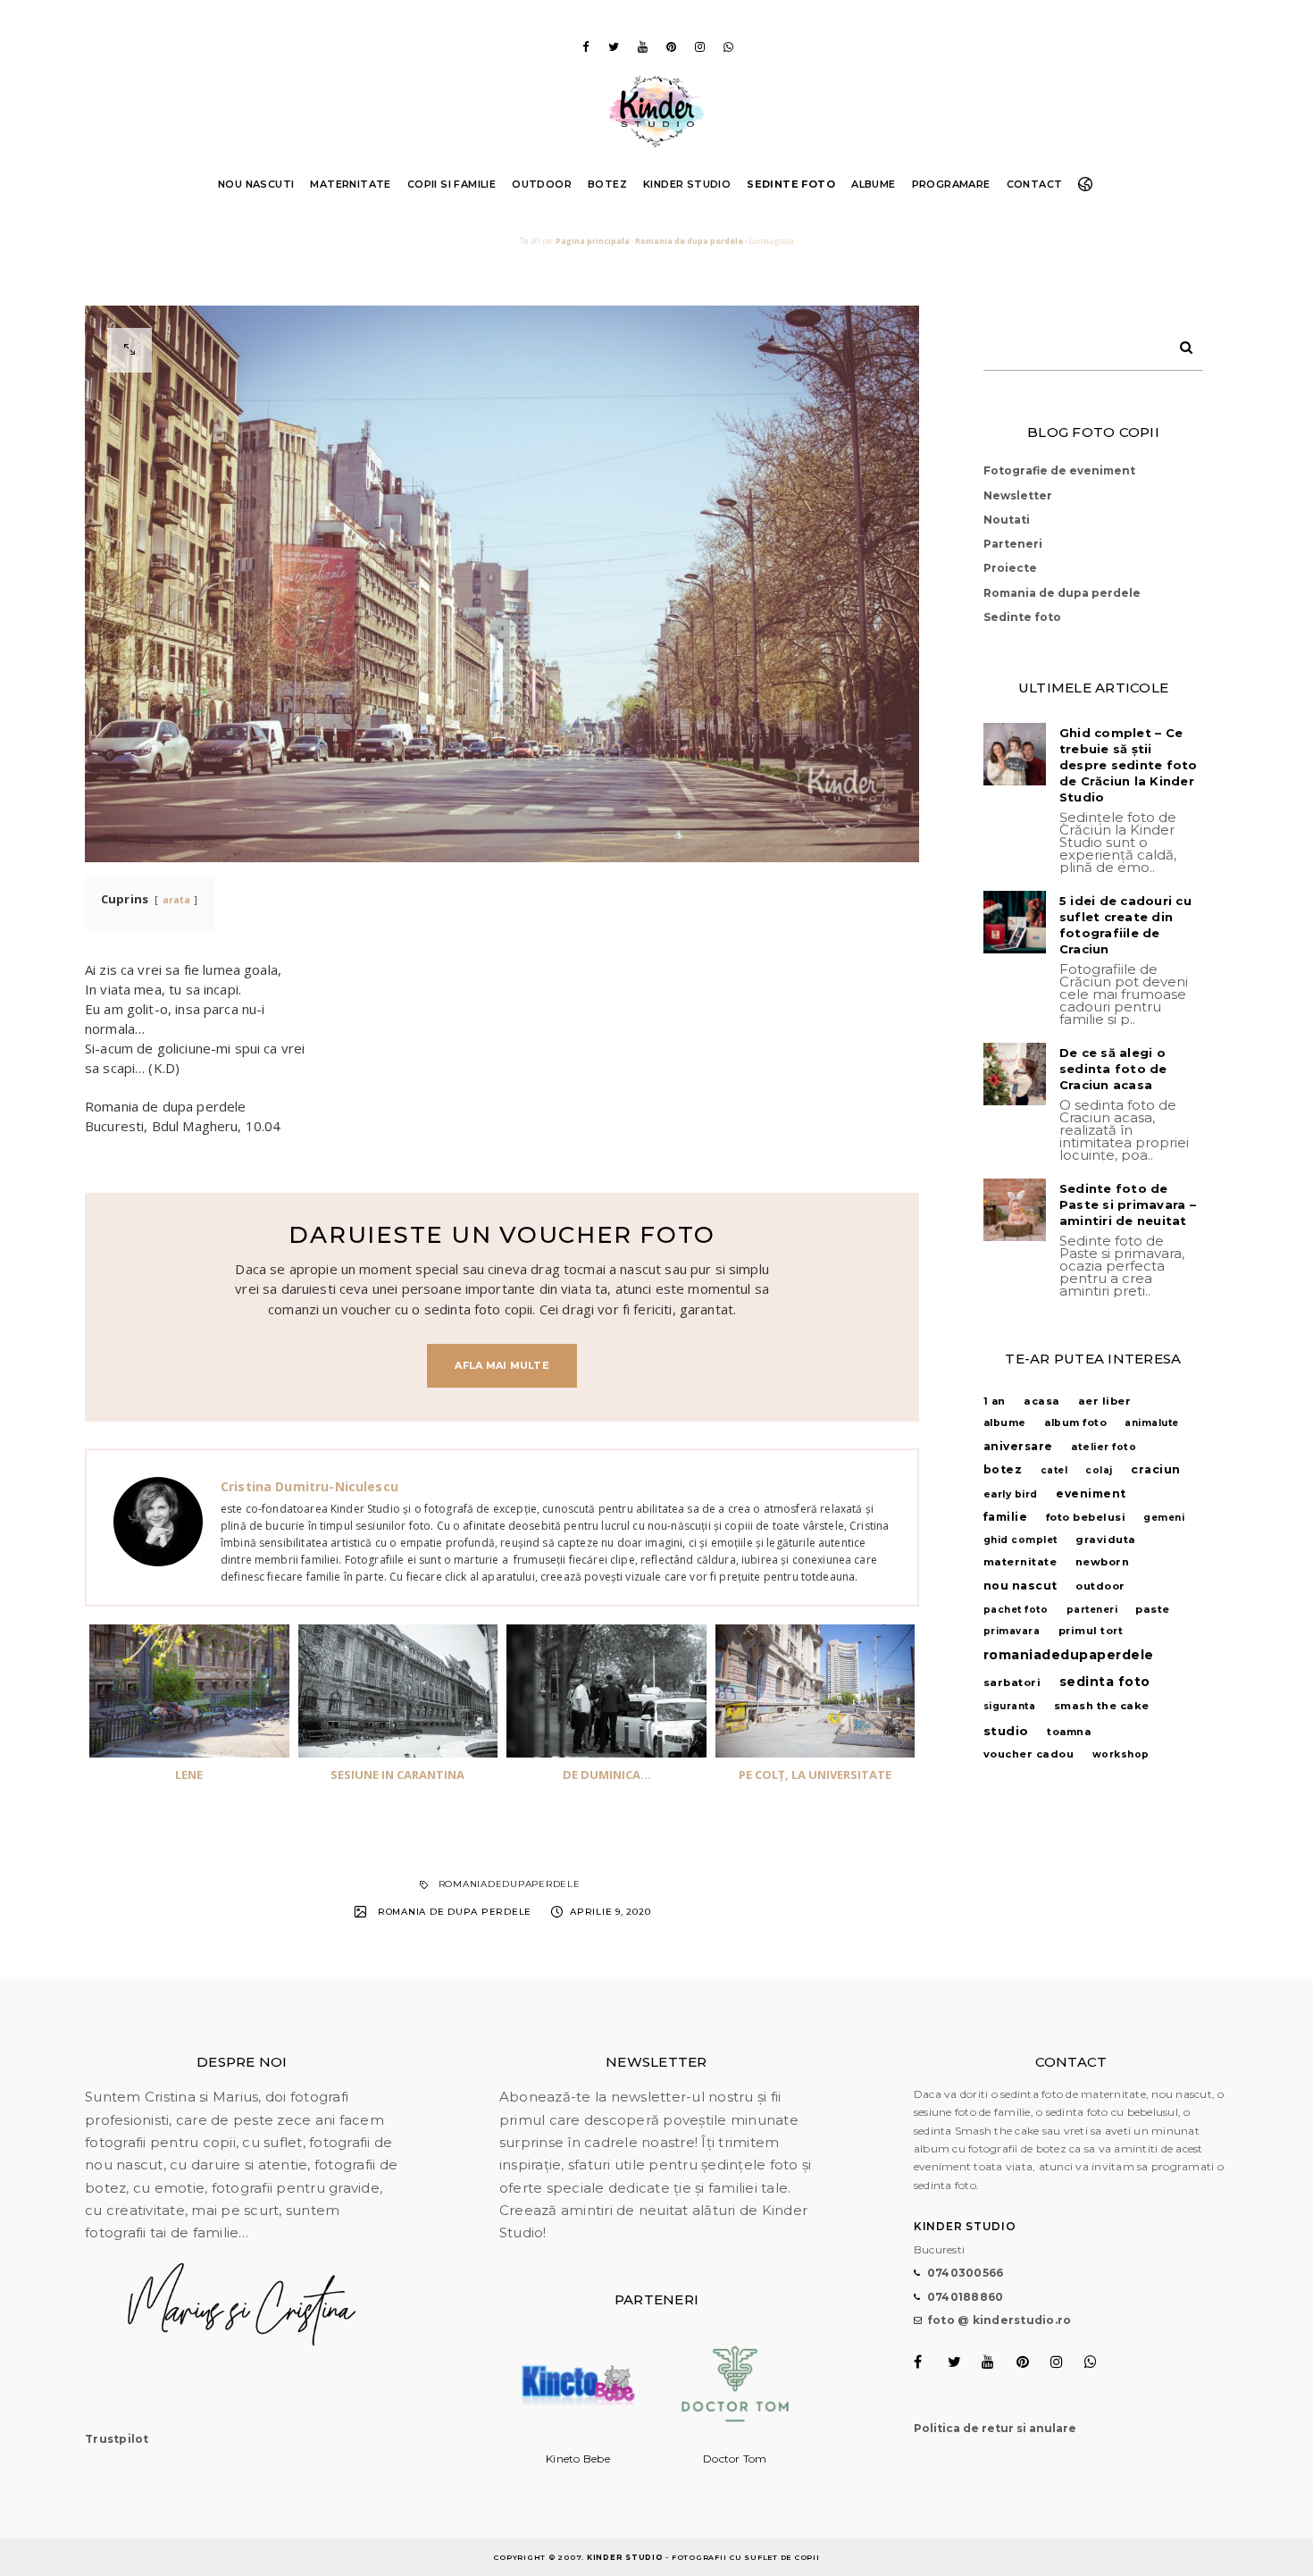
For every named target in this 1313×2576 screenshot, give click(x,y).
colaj (1099, 1470)
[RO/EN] (1089, 184)
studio (1006, 1731)
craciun (1156, 1469)
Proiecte (1010, 568)
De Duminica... (607, 1775)
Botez (607, 184)
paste (1153, 1609)
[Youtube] (642, 47)
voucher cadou (1029, 1754)
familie (1006, 1517)
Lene (189, 1775)
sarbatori (1012, 1682)
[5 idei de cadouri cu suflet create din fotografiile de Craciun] (1015, 922)
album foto (1075, 1423)
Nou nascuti (256, 184)
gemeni (1164, 1518)
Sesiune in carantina (397, 1775)
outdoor (1100, 1586)
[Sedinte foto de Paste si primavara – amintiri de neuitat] (1015, 1210)
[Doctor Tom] (735, 2441)
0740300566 (966, 2273)
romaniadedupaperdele (510, 1884)
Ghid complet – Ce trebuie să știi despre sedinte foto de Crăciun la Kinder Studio (1129, 765)
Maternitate (350, 184)
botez (1003, 1469)
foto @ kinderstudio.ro (999, 2320)
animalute (1152, 1423)
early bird (1011, 1494)
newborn (1103, 1562)
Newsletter (1018, 495)
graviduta (1106, 1540)
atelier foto (1104, 1447)
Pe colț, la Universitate (815, 1775)
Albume (873, 184)
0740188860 (966, 2297)
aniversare (1018, 1446)
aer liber (1105, 1401)
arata (177, 900)
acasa (1042, 1401)
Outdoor (542, 184)
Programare (951, 184)
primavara (1012, 1631)
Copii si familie (452, 184)
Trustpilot (117, 2439)
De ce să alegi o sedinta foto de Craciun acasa (1113, 1069)
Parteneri (1013, 544)
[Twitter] (614, 47)
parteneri (1092, 1610)
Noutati (1007, 520)
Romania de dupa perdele (689, 241)
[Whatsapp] (728, 47)
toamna (1069, 1732)
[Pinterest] (671, 47)
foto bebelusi (1086, 1517)
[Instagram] (699, 47)
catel (1054, 1470)
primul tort (1091, 1631)
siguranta (1010, 1706)
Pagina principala (593, 241)
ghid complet (1020, 1540)
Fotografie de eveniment (1059, 470)
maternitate (1020, 1562)
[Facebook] (585, 47)
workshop (1121, 1754)
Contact (1035, 184)
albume (1005, 1423)
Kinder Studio (687, 184)
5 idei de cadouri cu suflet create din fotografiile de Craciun (1125, 925)
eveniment (1091, 1494)
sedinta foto (1105, 1682)
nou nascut (1020, 1586)
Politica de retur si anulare (995, 2428)
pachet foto (1016, 1610)
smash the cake (1102, 1706)
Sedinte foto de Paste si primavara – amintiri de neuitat (1128, 1204)
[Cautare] (1180, 344)
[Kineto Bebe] (578, 2441)
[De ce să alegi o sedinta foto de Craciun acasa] (1015, 1074)
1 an (995, 1401)
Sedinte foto (791, 184)
